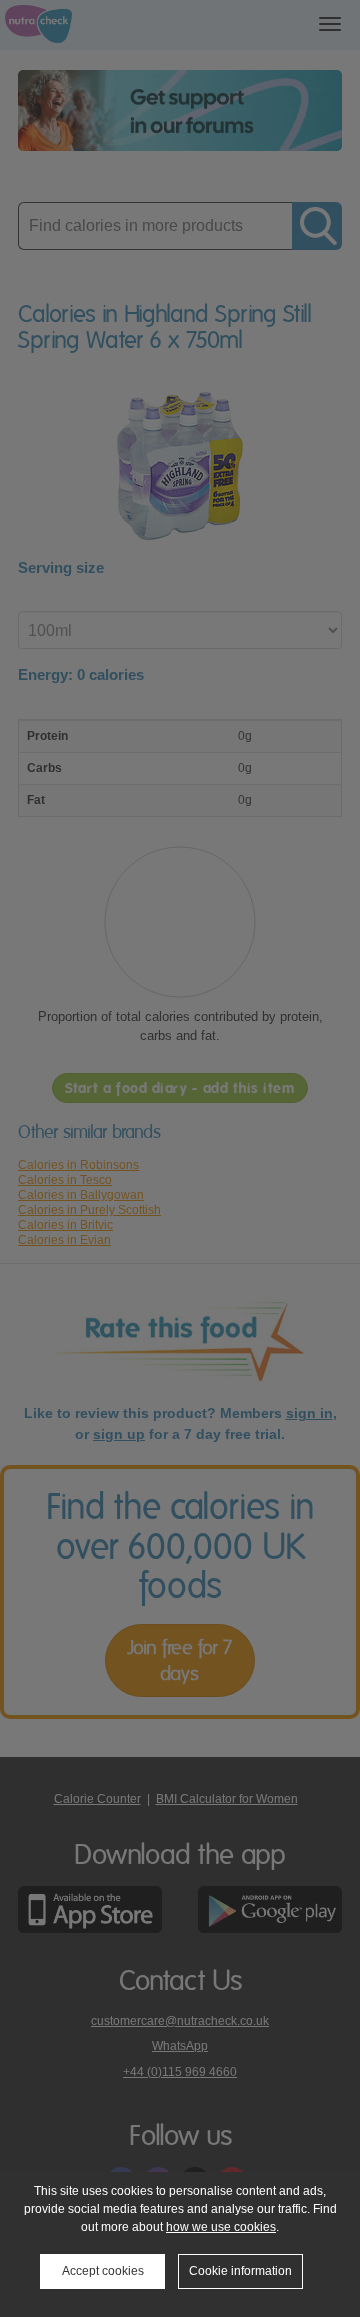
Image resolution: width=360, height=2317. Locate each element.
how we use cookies (221, 2227)
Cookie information (240, 2271)
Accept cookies (103, 2271)
